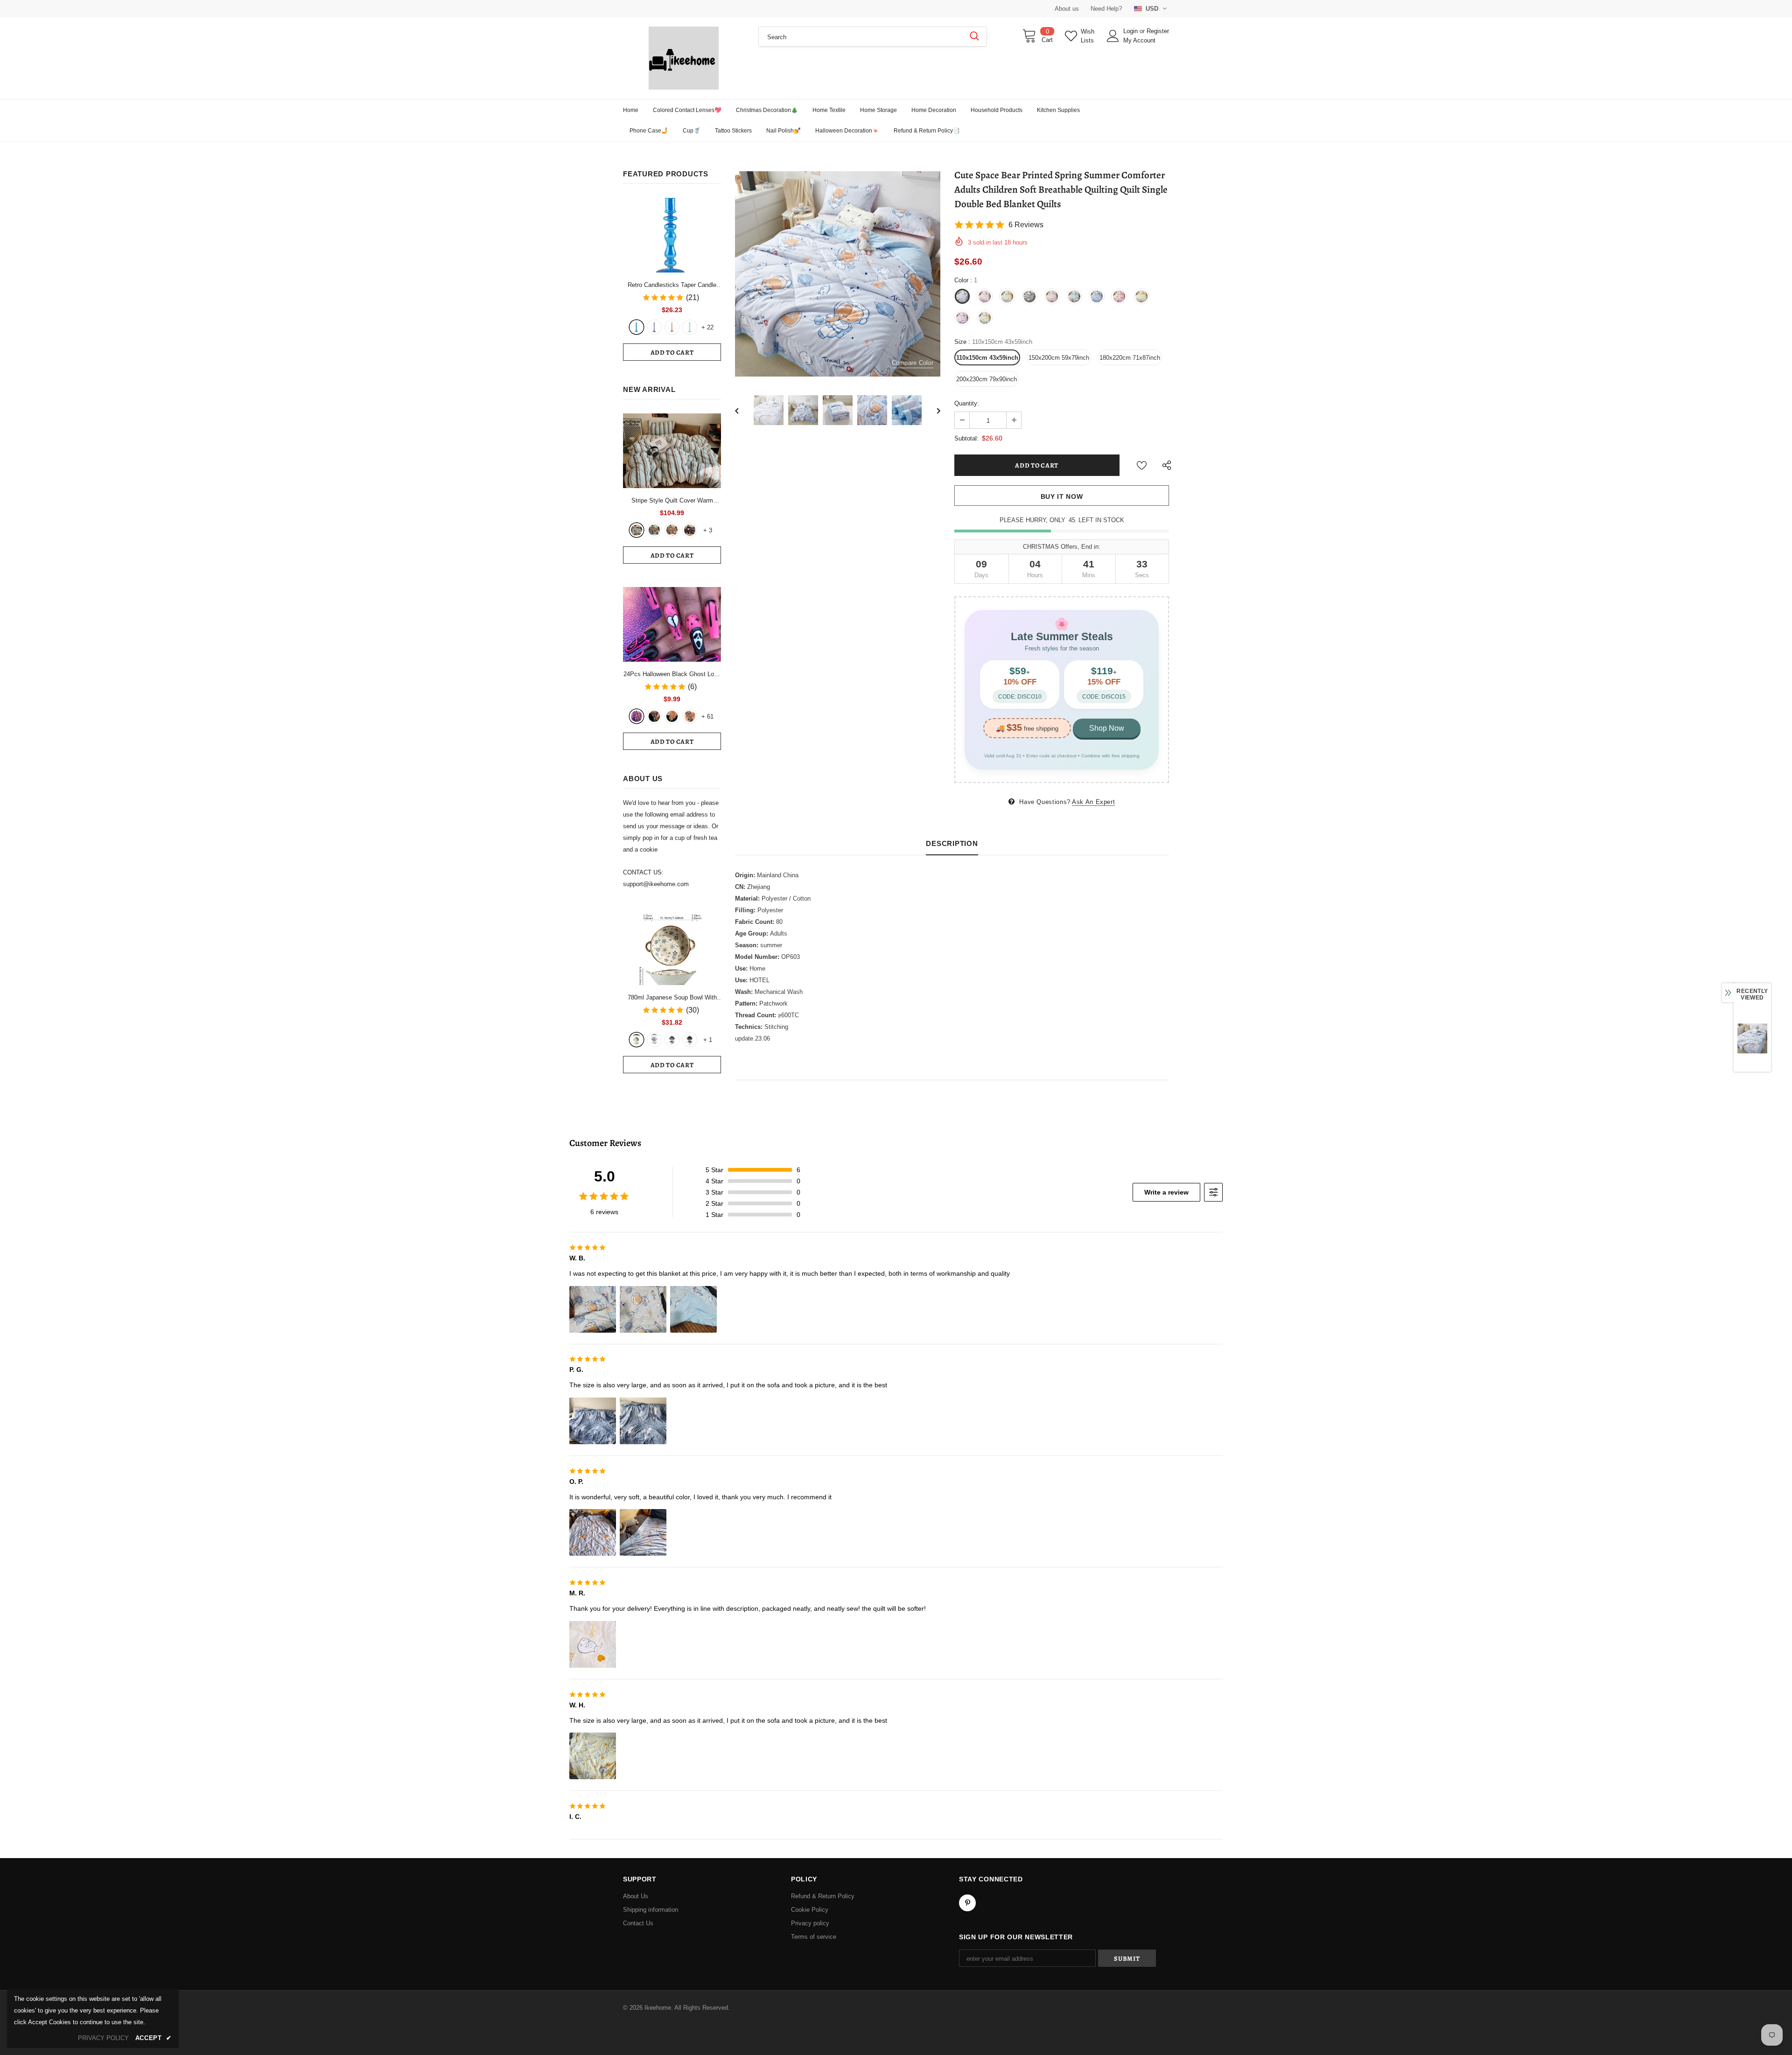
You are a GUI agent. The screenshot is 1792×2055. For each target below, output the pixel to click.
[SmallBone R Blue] (637, 327)
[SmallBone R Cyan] (690, 327)
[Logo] (684, 58)
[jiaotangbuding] (690, 530)
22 (707, 327)
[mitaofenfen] (672, 530)
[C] (672, 1040)
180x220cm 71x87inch (1130, 358)
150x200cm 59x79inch (1059, 358)
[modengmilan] (654, 530)
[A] (637, 1040)
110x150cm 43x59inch (987, 358)
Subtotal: (966, 438)
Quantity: (967, 403)
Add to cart (672, 353)
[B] (654, 1040)
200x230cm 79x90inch (987, 379)
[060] (690, 716)
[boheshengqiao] (637, 530)
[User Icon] (1113, 36)
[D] (690, 1040)
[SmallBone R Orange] (672, 327)
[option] (838, 274)
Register (1158, 31)
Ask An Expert (1093, 802)
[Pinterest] (967, 1903)
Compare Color (913, 363)
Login (1131, 31)
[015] (637, 716)
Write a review (1166, 1192)
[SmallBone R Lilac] (654, 327)
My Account (1139, 40)
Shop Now (1107, 728)
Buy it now (1062, 496)
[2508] (672, 716)
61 (707, 716)
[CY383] (654, 716)
